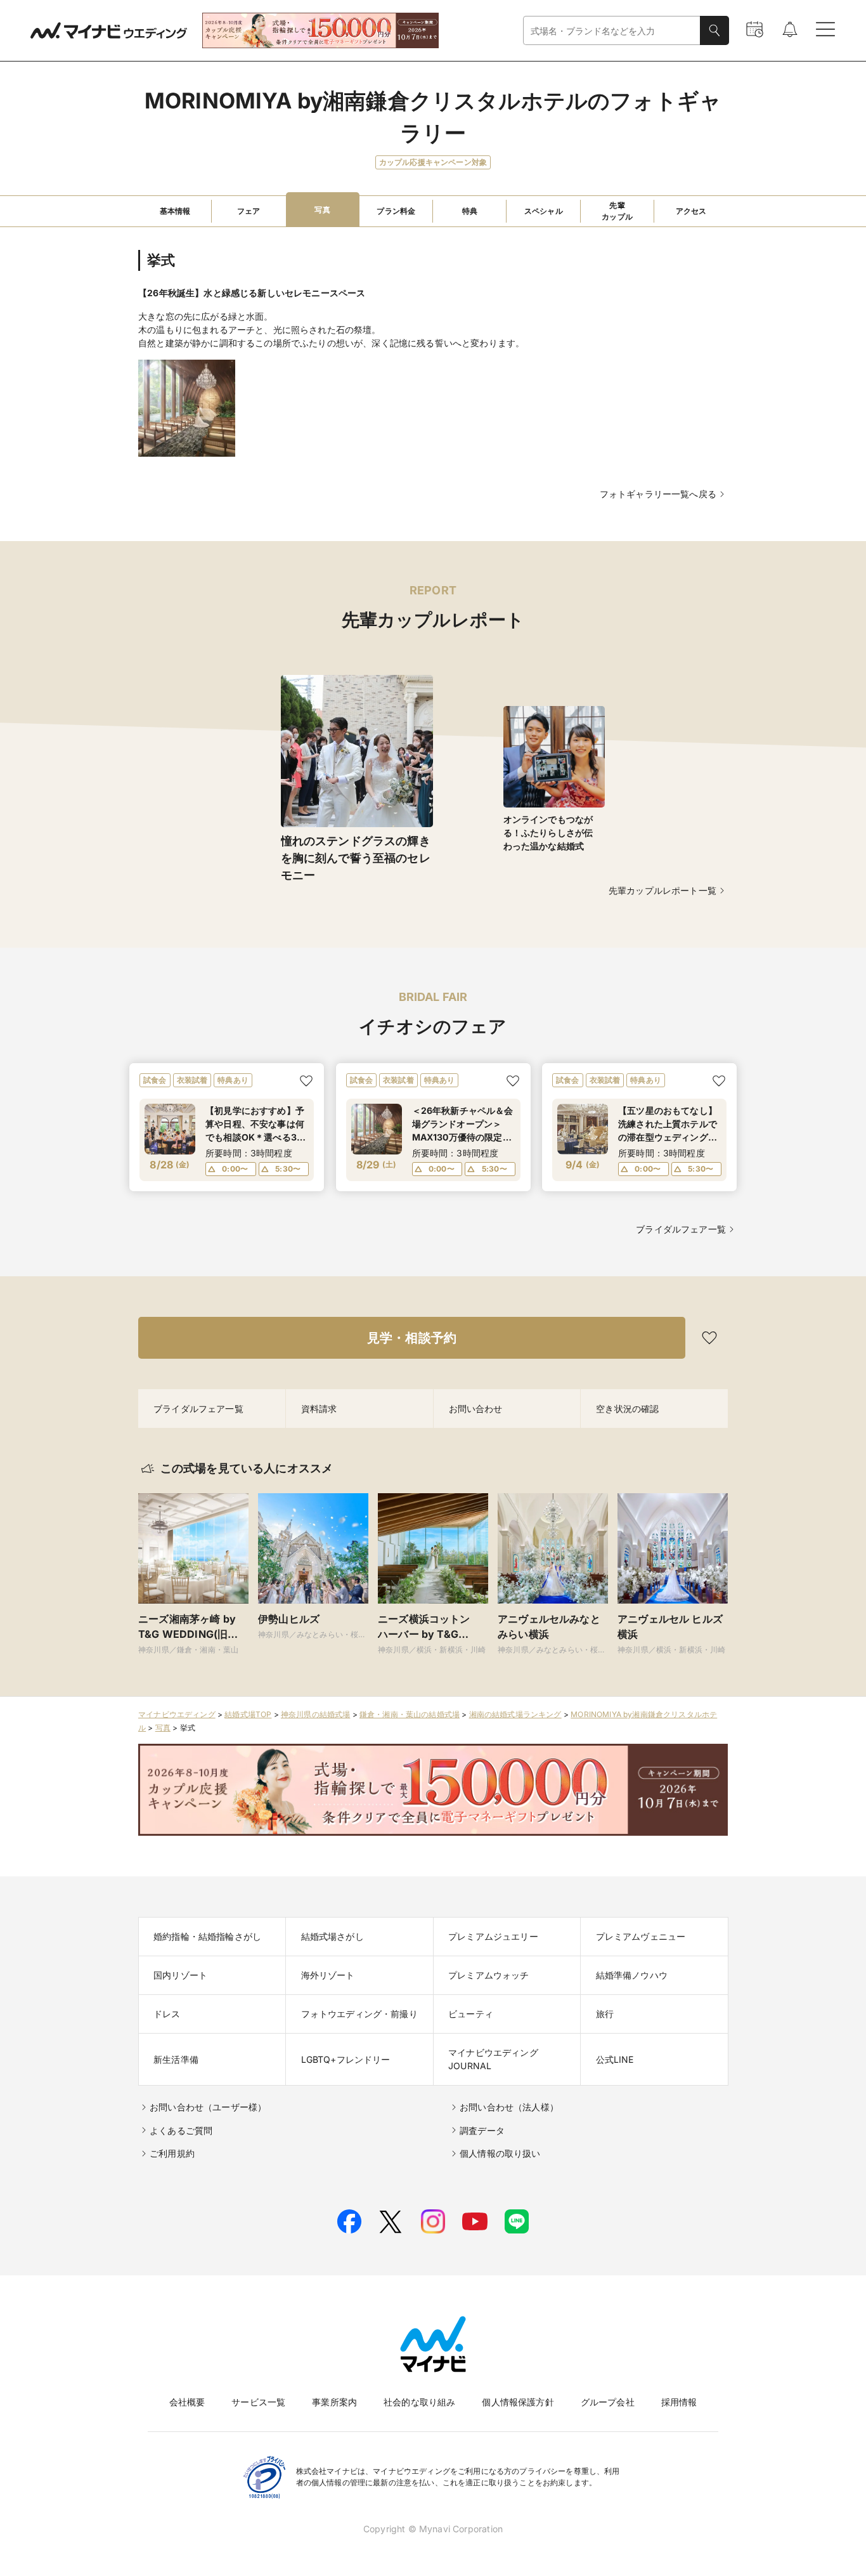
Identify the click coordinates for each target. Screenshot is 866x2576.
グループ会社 (608, 2402)
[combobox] (612, 31)
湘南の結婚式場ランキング (515, 1714)
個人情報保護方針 (518, 2402)
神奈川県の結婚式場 (316, 1714)
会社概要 (187, 2402)
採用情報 (679, 2402)
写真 (163, 1728)
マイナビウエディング (177, 1714)
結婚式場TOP (248, 1714)
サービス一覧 (258, 2402)
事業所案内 (334, 2402)
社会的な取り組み (419, 2402)
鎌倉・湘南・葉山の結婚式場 (410, 1714)
